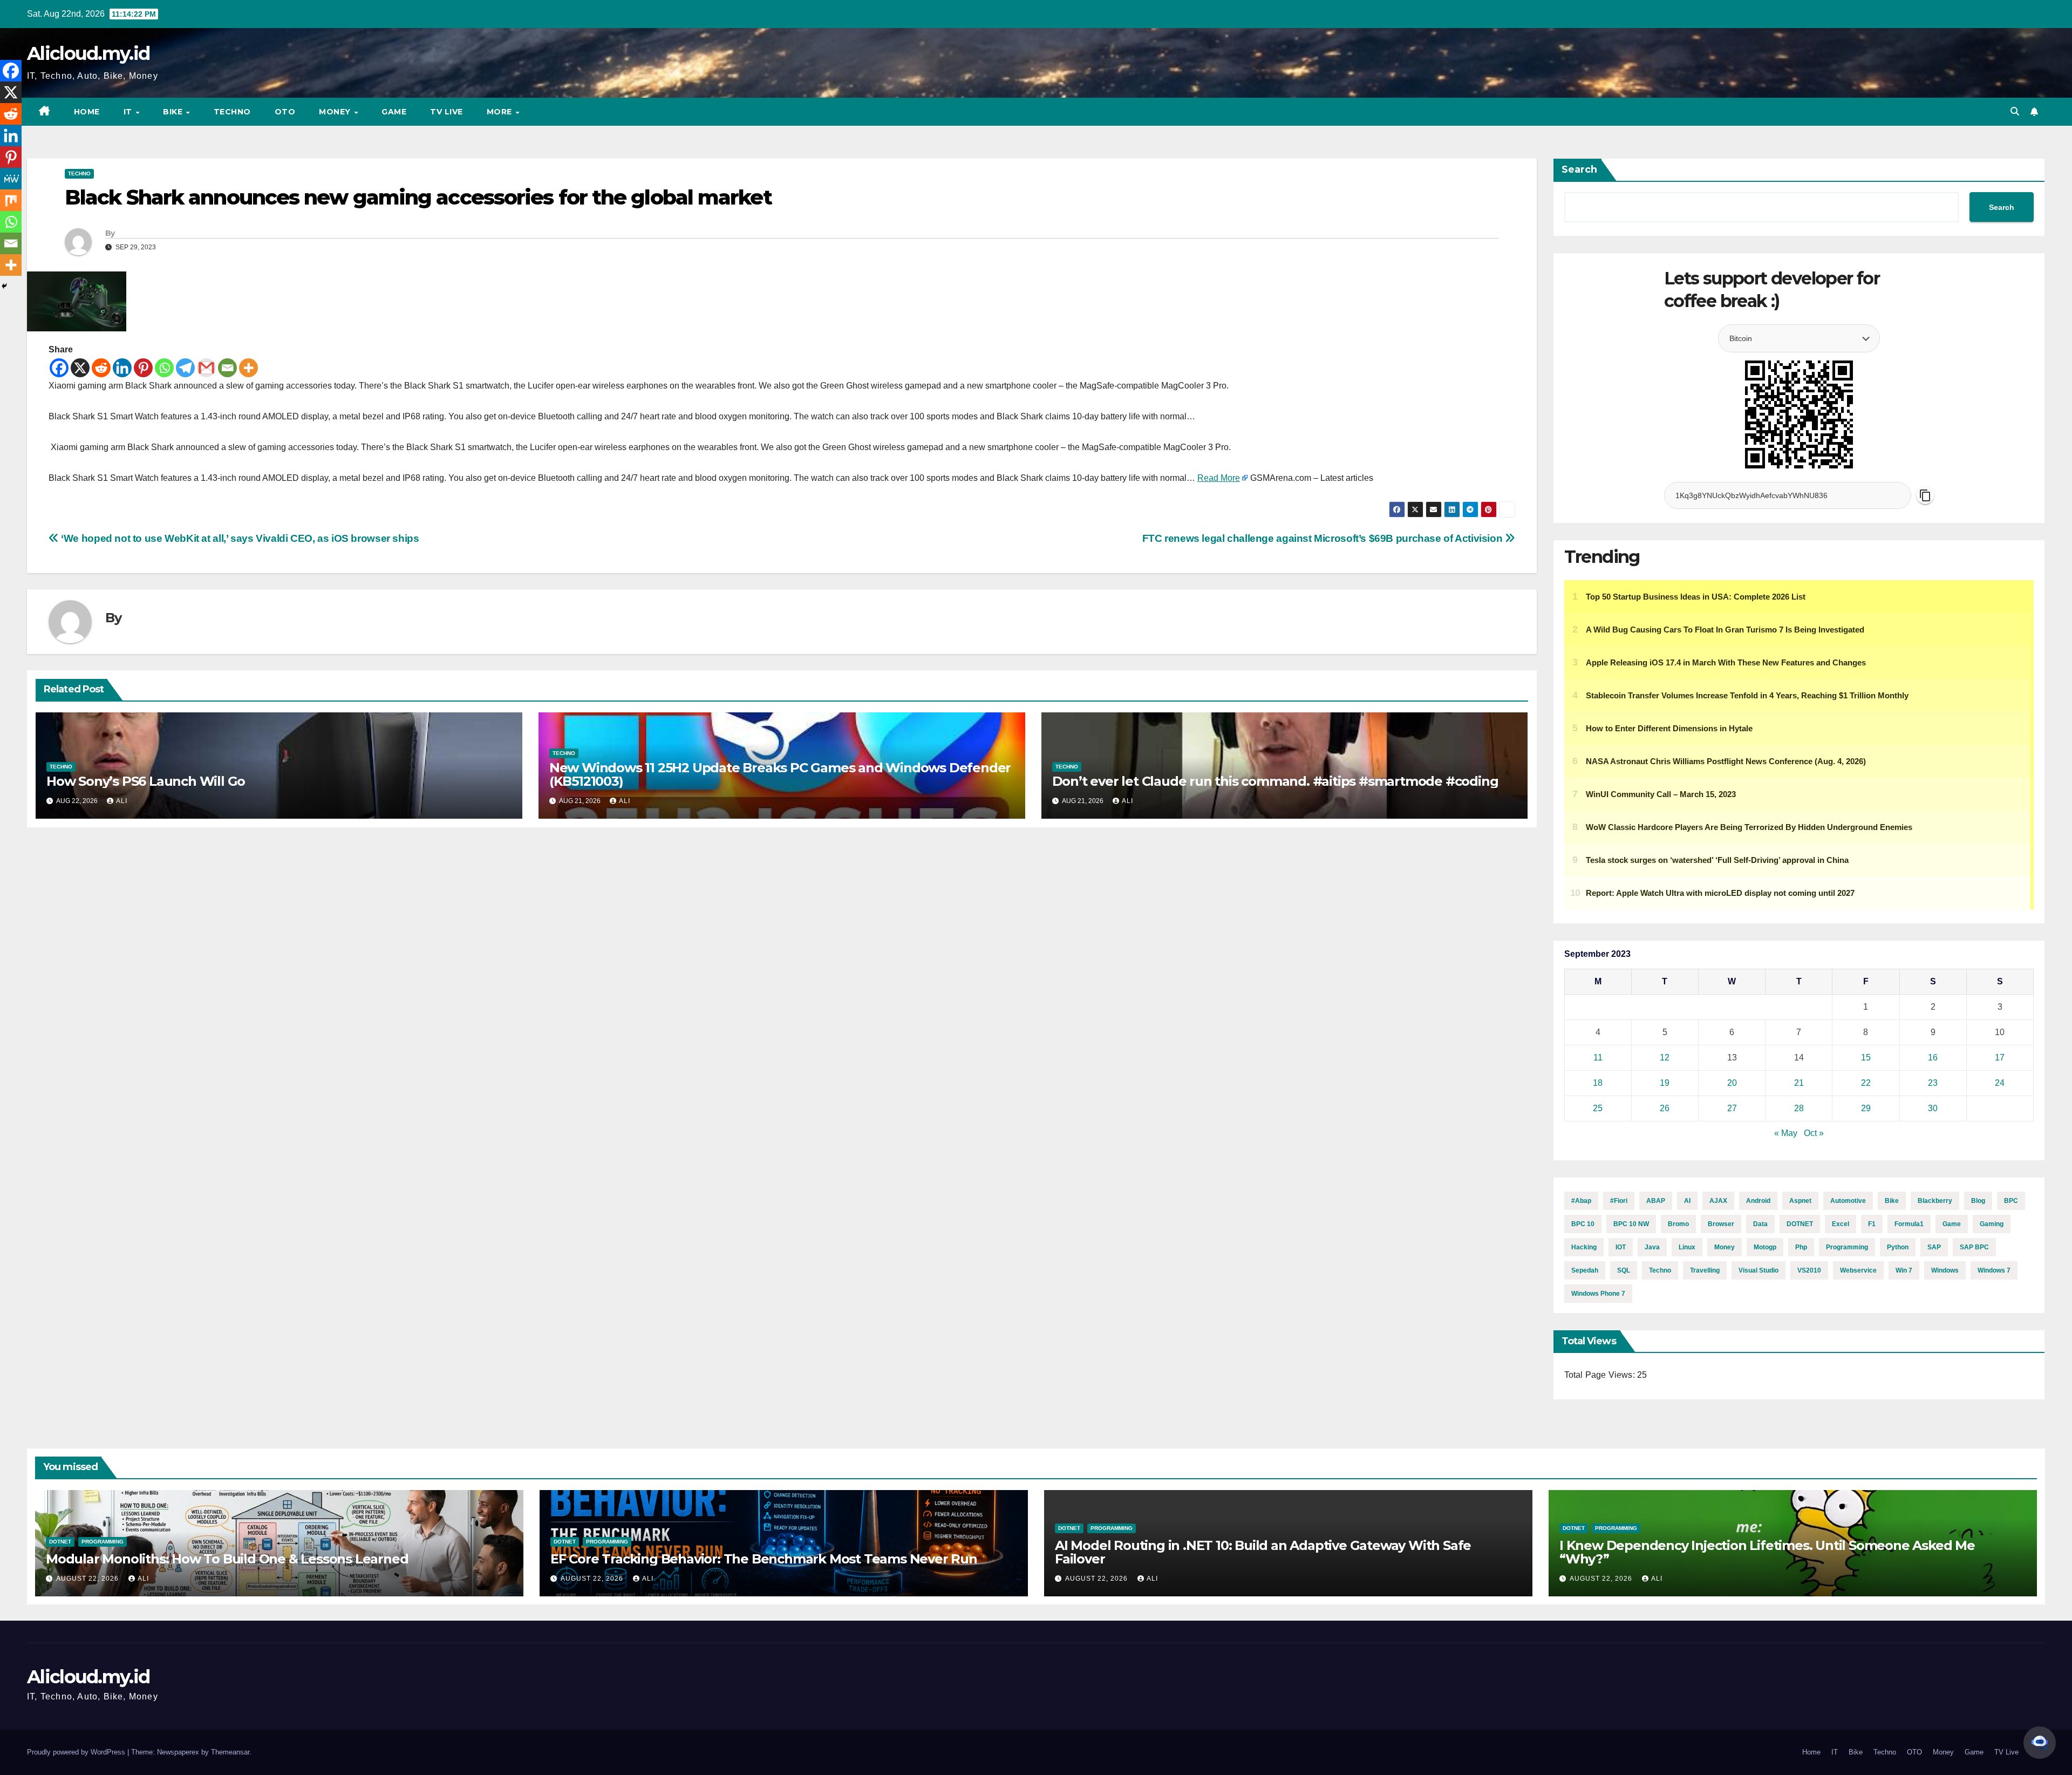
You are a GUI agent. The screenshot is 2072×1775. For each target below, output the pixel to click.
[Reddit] (101, 368)
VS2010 (1809, 1270)
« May (1786, 1133)
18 (1598, 1083)
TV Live (447, 112)
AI (1687, 1201)
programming (1847, 1247)
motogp (1765, 1247)
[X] (80, 368)
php (1801, 1247)
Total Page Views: (1601, 1375)
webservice (1858, 1270)
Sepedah (1585, 1270)
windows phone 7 (1598, 1294)
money (1725, 1247)
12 (1665, 1057)
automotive (1848, 1201)
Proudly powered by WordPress (77, 1752)
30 (1933, 1108)
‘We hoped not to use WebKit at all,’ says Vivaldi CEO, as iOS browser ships (239, 538)
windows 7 (1994, 1270)
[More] (248, 368)
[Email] (227, 368)
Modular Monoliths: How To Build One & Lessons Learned (227, 1559)
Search (1579, 169)
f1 (1872, 1224)
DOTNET (1800, 1224)
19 (1665, 1083)
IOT (1621, 1247)
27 (1732, 1108)
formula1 (1909, 1224)
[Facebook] (59, 368)
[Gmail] (206, 368)
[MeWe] (11, 179)
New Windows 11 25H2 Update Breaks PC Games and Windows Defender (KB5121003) (780, 774)
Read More (1219, 478)
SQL (1624, 1270)
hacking (1584, 1247)
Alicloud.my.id (88, 53)
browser (1721, 1224)
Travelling (1705, 1270)
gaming (1992, 1224)
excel (1841, 1224)
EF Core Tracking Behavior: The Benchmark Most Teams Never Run (764, 1559)
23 (1933, 1083)
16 (1933, 1057)
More (501, 112)
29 (1866, 1108)
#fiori (1619, 1201)
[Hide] (4, 286)
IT (129, 112)
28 (1799, 1108)
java (1652, 1247)
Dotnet (60, 1542)
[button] (2015, 111)
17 (2000, 1057)
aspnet (1800, 1201)
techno (1660, 1270)
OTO (285, 112)
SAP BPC (1974, 1247)
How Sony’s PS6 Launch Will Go (146, 781)
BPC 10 (1583, 1224)
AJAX (1718, 1201)
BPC (2011, 1201)
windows (1945, 1270)
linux (1687, 1247)
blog (1978, 1201)
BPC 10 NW (1631, 1224)
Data (1760, 1224)
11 (1598, 1057)
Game (394, 112)
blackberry (1935, 1201)
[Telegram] (185, 368)
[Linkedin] (122, 368)
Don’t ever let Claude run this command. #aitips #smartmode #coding (1275, 781)
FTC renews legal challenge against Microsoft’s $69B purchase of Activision (1324, 538)
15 (1866, 1057)
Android (1758, 1201)
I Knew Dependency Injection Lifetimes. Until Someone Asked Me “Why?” (1767, 1552)
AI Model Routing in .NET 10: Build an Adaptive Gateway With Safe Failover (1263, 1552)
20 (1732, 1083)
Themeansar (230, 1752)
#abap (1581, 1201)
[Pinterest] (143, 368)
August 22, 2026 (88, 1579)
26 (1665, 1108)
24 (2000, 1083)
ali (122, 801)
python (1898, 1247)
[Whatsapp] (164, 368)
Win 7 (1904, 1270)
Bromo (1678, 1224)
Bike (174, 112)
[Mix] (11, 200)
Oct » (1814, 1133)
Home (87, 112)
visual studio (1759, 1270)
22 (1866, 1083)
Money (336, 112)
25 (1598, 1108)
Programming (103, 1542)
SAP (1934, 1247)
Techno (232, 112)
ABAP (1656, 1201)
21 (1799, 1083)
